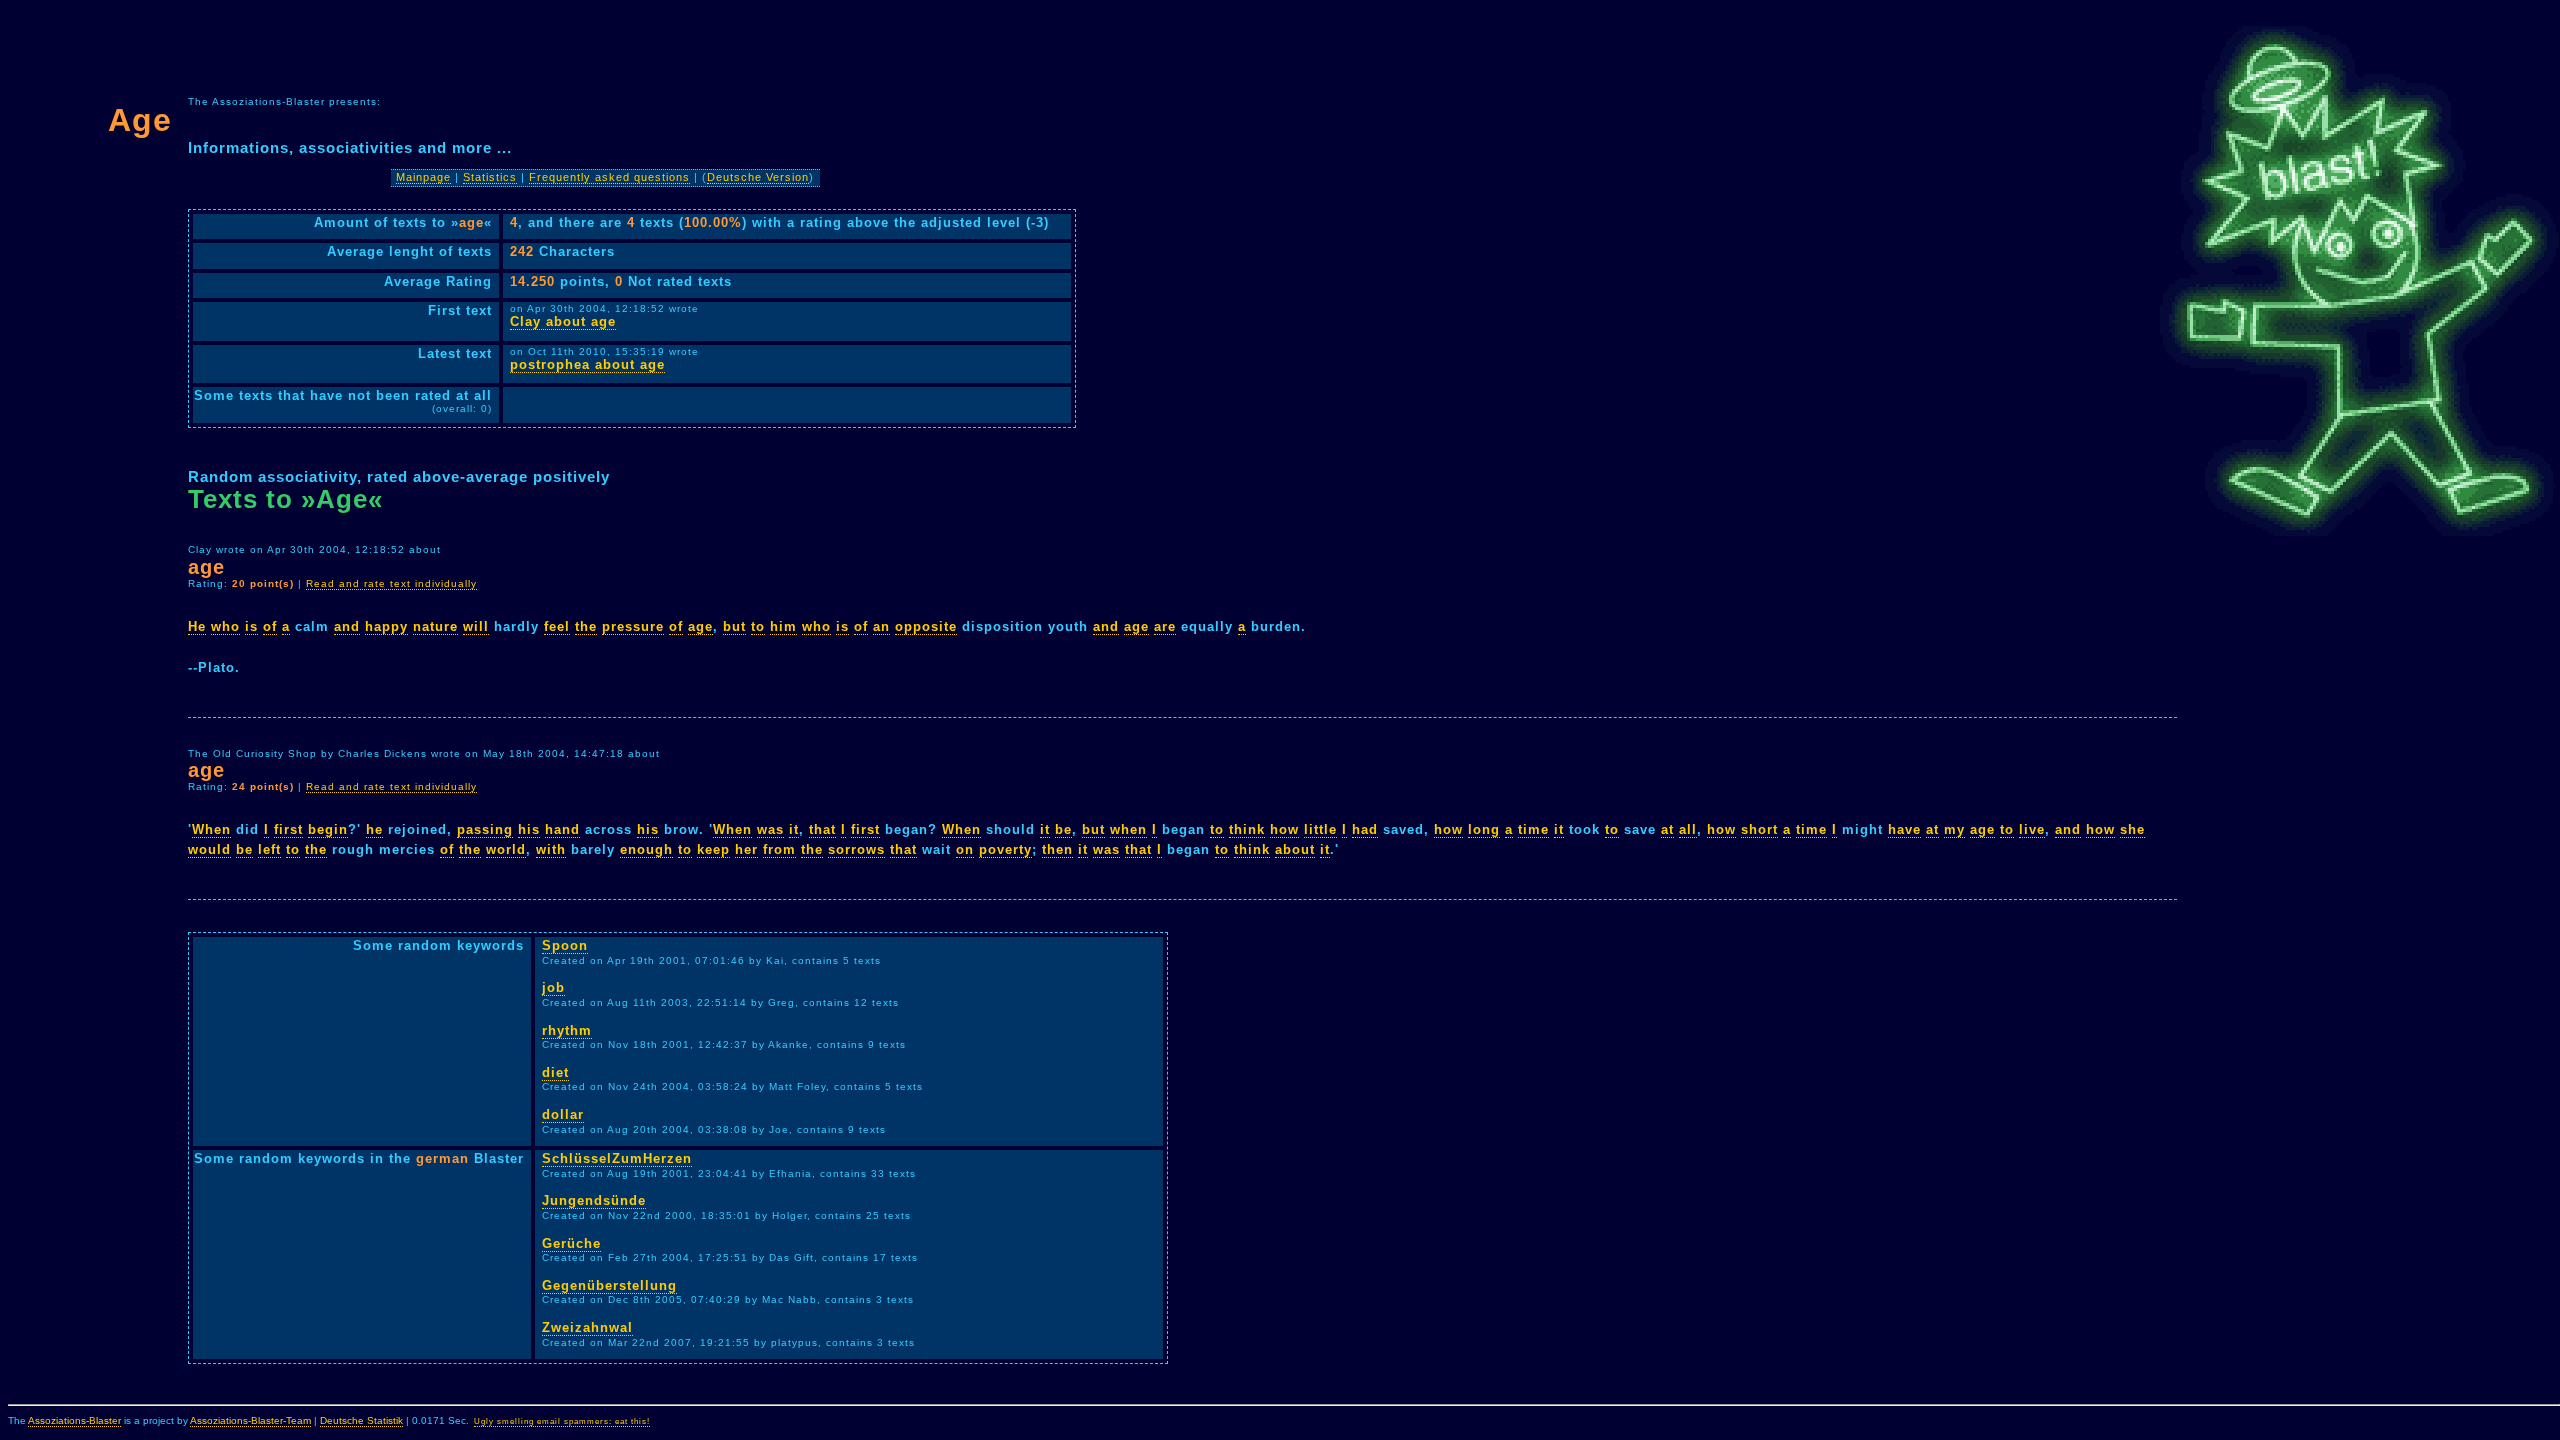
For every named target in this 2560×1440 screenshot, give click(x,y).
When (211, 829)
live (2032, 829)
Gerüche (571, 1243)
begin (328, 829)
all (1688, 829)
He (197, 626)
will (476, 626)
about (1295, 849)
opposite (926, 626)
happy (386, 626)
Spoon (565, 945)
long (1484, 829)
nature (435, 626)
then (1057, 849)
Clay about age (563, 321)
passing (485, 829)
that (822, 829)
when (1128, 829)
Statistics (490, 177)
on (965, 849)
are (1165, 626)
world (506, 849)
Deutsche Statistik (361, 1420)
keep (713, 849)
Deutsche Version (758, 177)
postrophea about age (587, 364)
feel (557, 626)
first (288, 829)
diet (555, 1072)
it (794, 829)
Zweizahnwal (587, 1327)
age (700, 626)
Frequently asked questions (609, 177)
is (251, 626)
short (1759, 829)
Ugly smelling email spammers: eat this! (562, 1421)
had (1365, 829)
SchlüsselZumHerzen (617, 1158)
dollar (563, 1114)
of (270, 626)
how (1284, 829)
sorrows (856, 849)
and (347, 626)
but (734, 626)
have (1904, 829)
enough (646, 849)
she (2132, 829)
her (746, 849)
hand (562, 829)
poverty (1005, 849)
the (586, 626)
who (225, 626)
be (1063, 829)
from (779, 849)
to (758, 626)
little (1320, 829)
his (529, 829)
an (881, 626)
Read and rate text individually (391, 583)
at (1667, 829)
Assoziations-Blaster (74, 1420)
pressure (633, 626)
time (1533, 829)
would (209, 849)
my (1954, 829)
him (783, 626)
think (1247, 829)
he (374, 829)
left (269, 849)
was (770, 829)
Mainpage (423, 177)
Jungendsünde (594, 1200)
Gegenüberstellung (609, 1285)
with (551, 849)
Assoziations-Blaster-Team (250, 1420)
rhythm (567, 1030)
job (553, 987)
